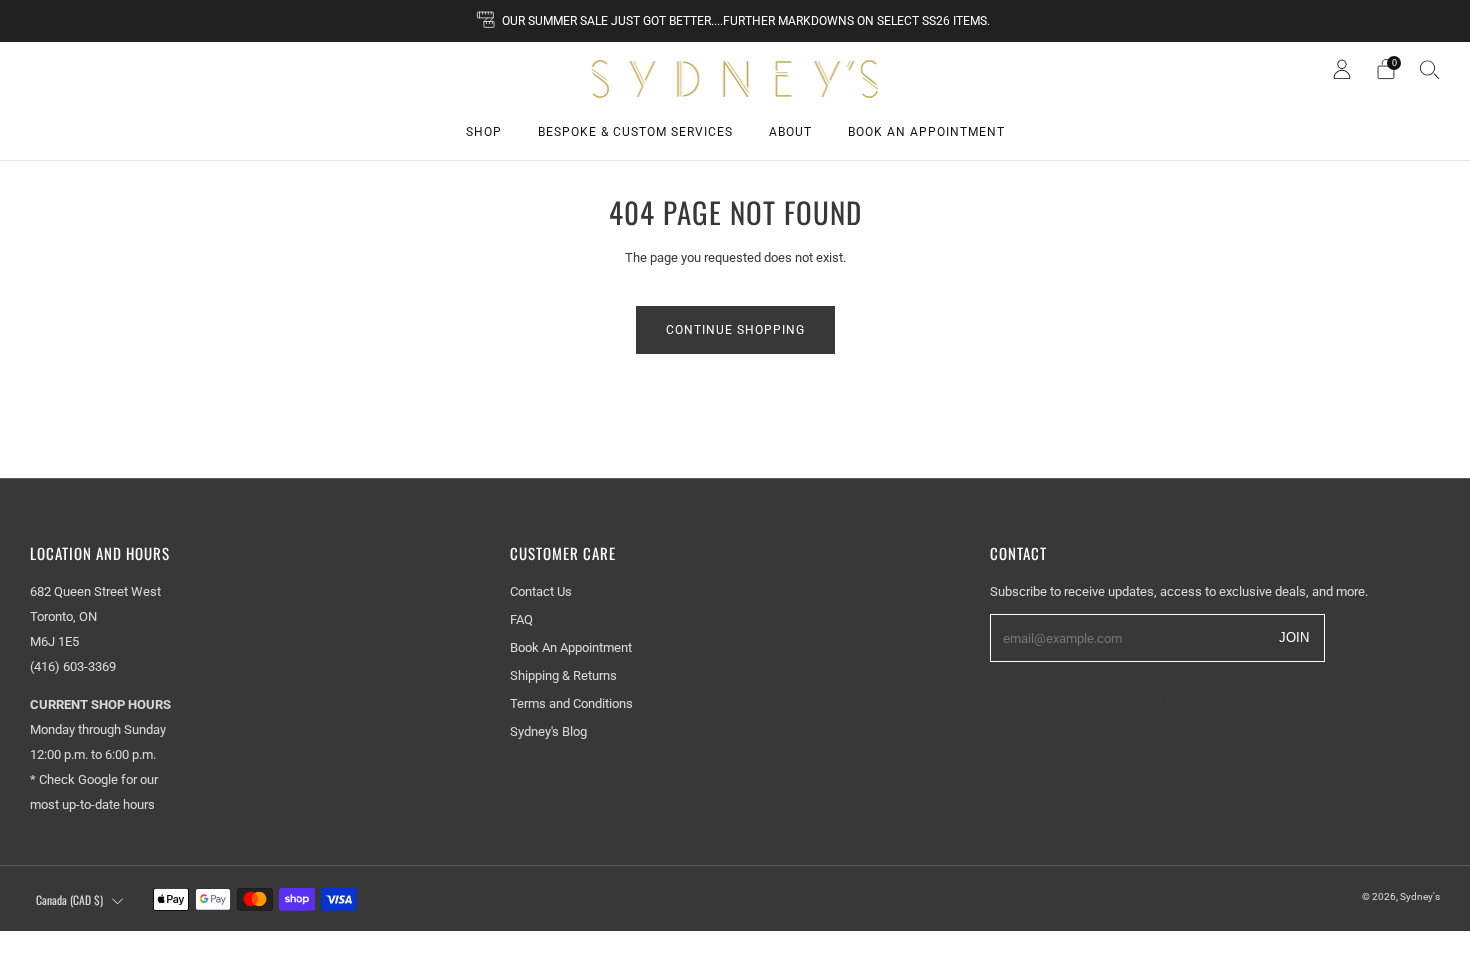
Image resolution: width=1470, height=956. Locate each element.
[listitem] (734, 21)
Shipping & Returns (563, 675)
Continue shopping (735, 330)
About (790, 132)
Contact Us (541, 591)
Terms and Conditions (571, 703)
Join (1294, 637)
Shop (484, 132)
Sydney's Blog (548, 731)
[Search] (1430, 69)
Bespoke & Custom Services (635, 132)
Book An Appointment (926, 132)
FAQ (521, 619)
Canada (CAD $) (69, 899)
